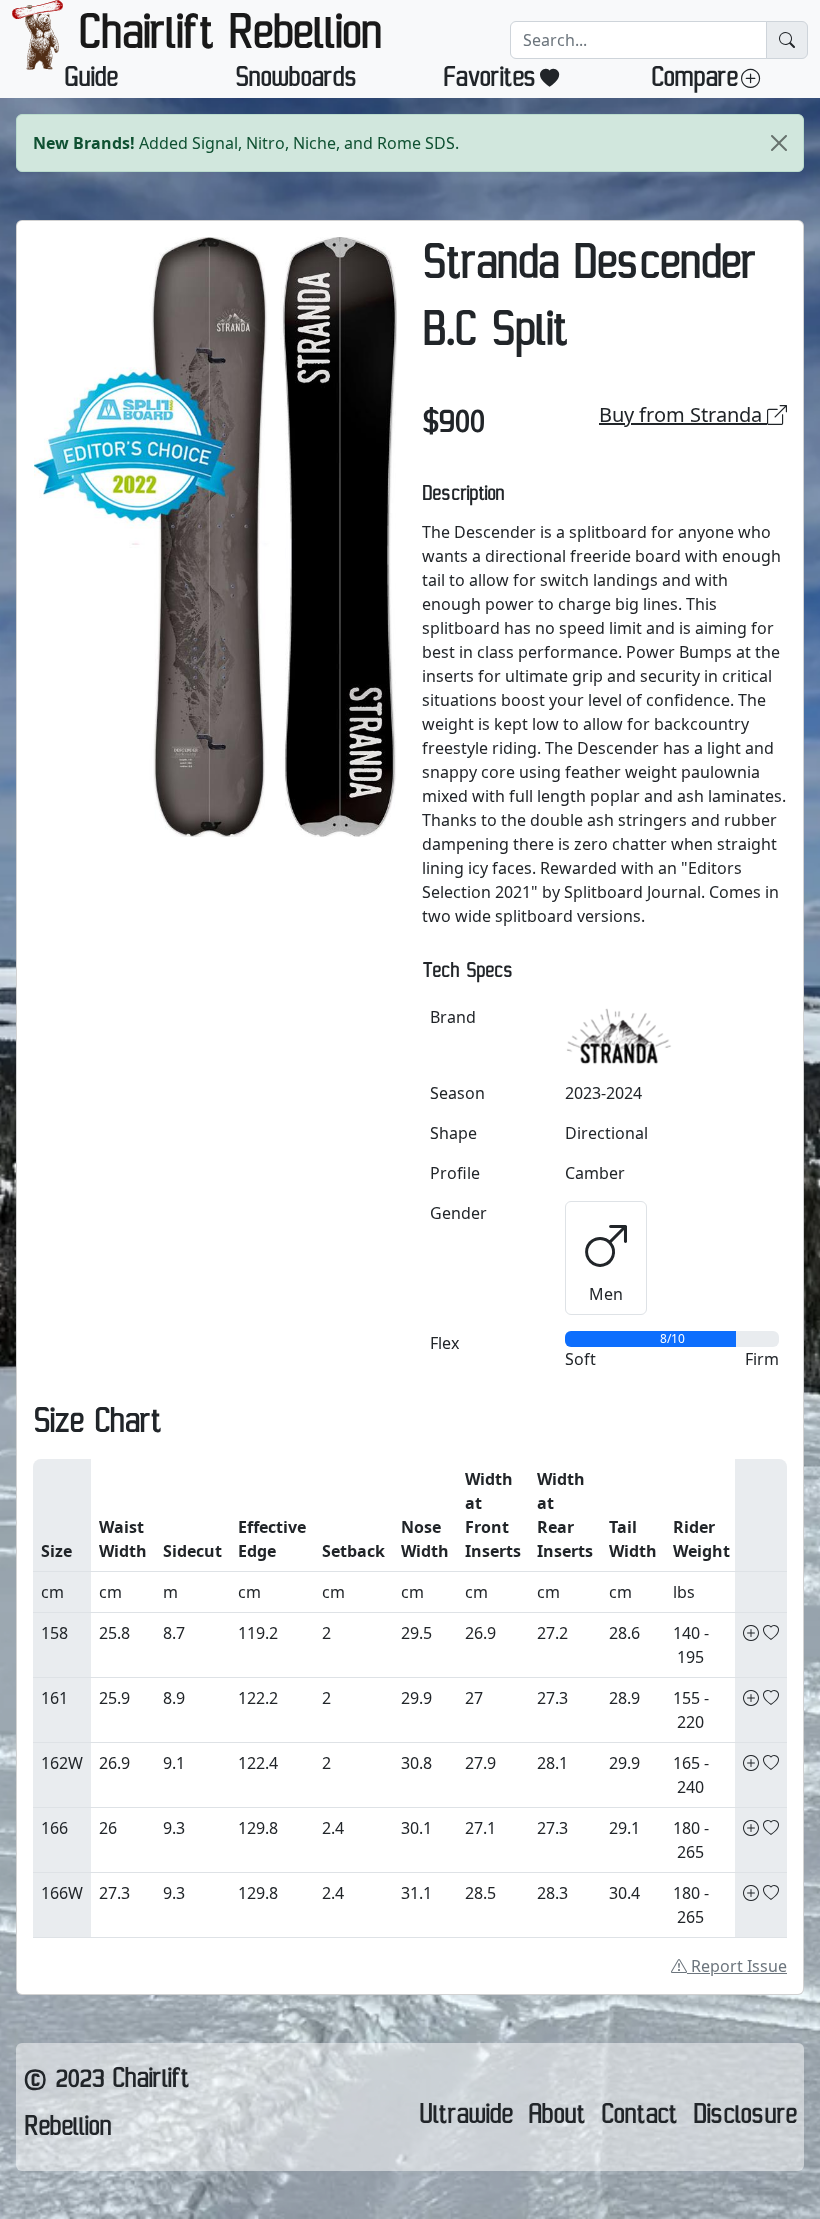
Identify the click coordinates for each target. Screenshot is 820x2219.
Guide (90, 82)
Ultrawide (465, 2119)
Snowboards (296, 82)
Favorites (489, 82)
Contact (639, 2119)
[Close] (779, 143)
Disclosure (744, 2119)
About (556, 2119)
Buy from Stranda (683, 414)
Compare (694, 82)
